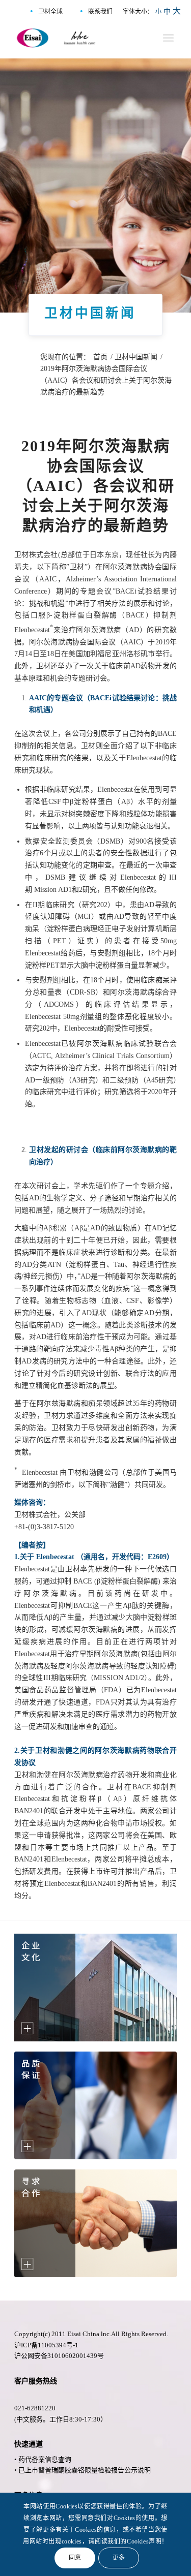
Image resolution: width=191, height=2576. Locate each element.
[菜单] (168, 38)
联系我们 (100, 12)
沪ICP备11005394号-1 (46, 2345)
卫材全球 (50, 12)
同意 (75, 2558)
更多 (119, 2558)
